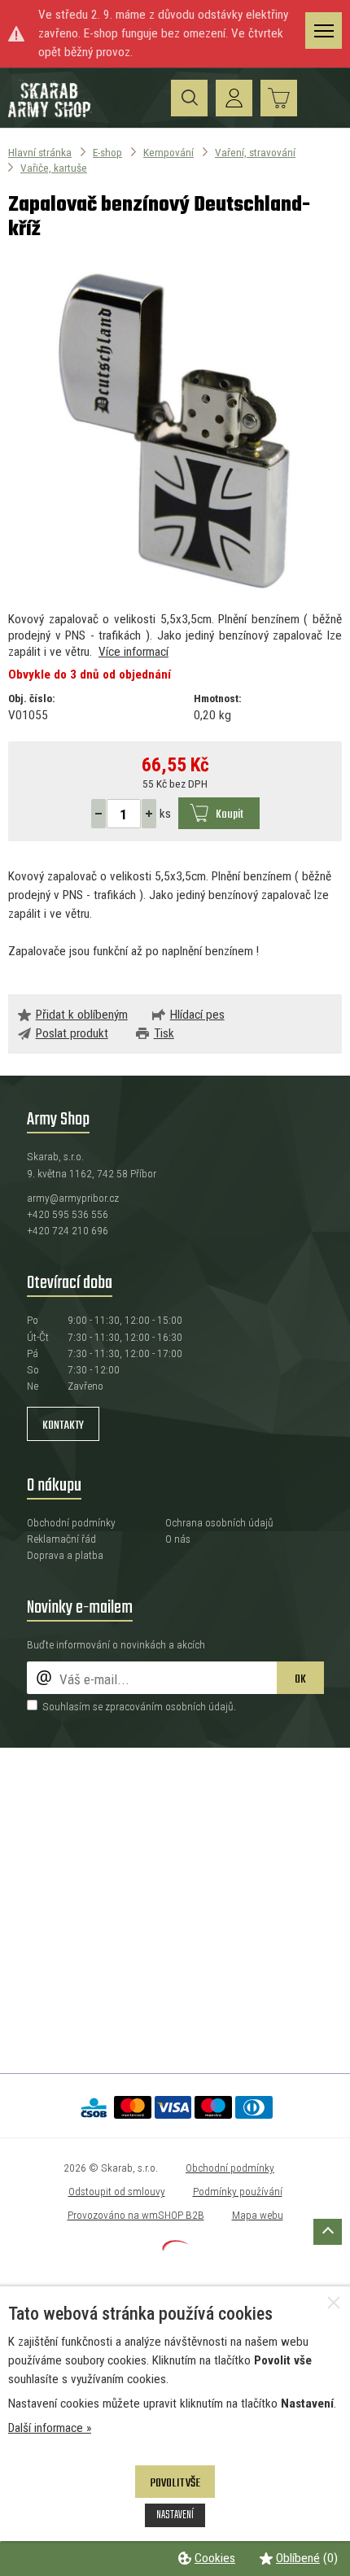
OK (300, 1679)
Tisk (164, 1033)
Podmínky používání (238, 2191)
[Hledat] (189, 98)
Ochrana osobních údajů (219, 1522)
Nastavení (175, 2515)
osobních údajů (199, 1706)
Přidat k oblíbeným (82, 1015)
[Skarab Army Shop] (51, 115)
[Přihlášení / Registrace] (234, 98)
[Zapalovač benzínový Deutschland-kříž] (175, 427)
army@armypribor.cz (73, 1198)
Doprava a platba (65, 1555)
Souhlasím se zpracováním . (139, 1706)
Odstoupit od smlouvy (117, 2191)
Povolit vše (175, 2483)
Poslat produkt (72, 1033)
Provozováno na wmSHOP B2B (136, 2215)
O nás (178, 1539)
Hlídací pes (197, 1015)
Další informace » (50, 2428)
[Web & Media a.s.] (175, 2246)
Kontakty (63, 1426)
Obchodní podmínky (71, 1522)
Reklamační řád (61, 1539)
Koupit (230, 814)
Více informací (133, 652)
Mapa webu (258, 2215)
